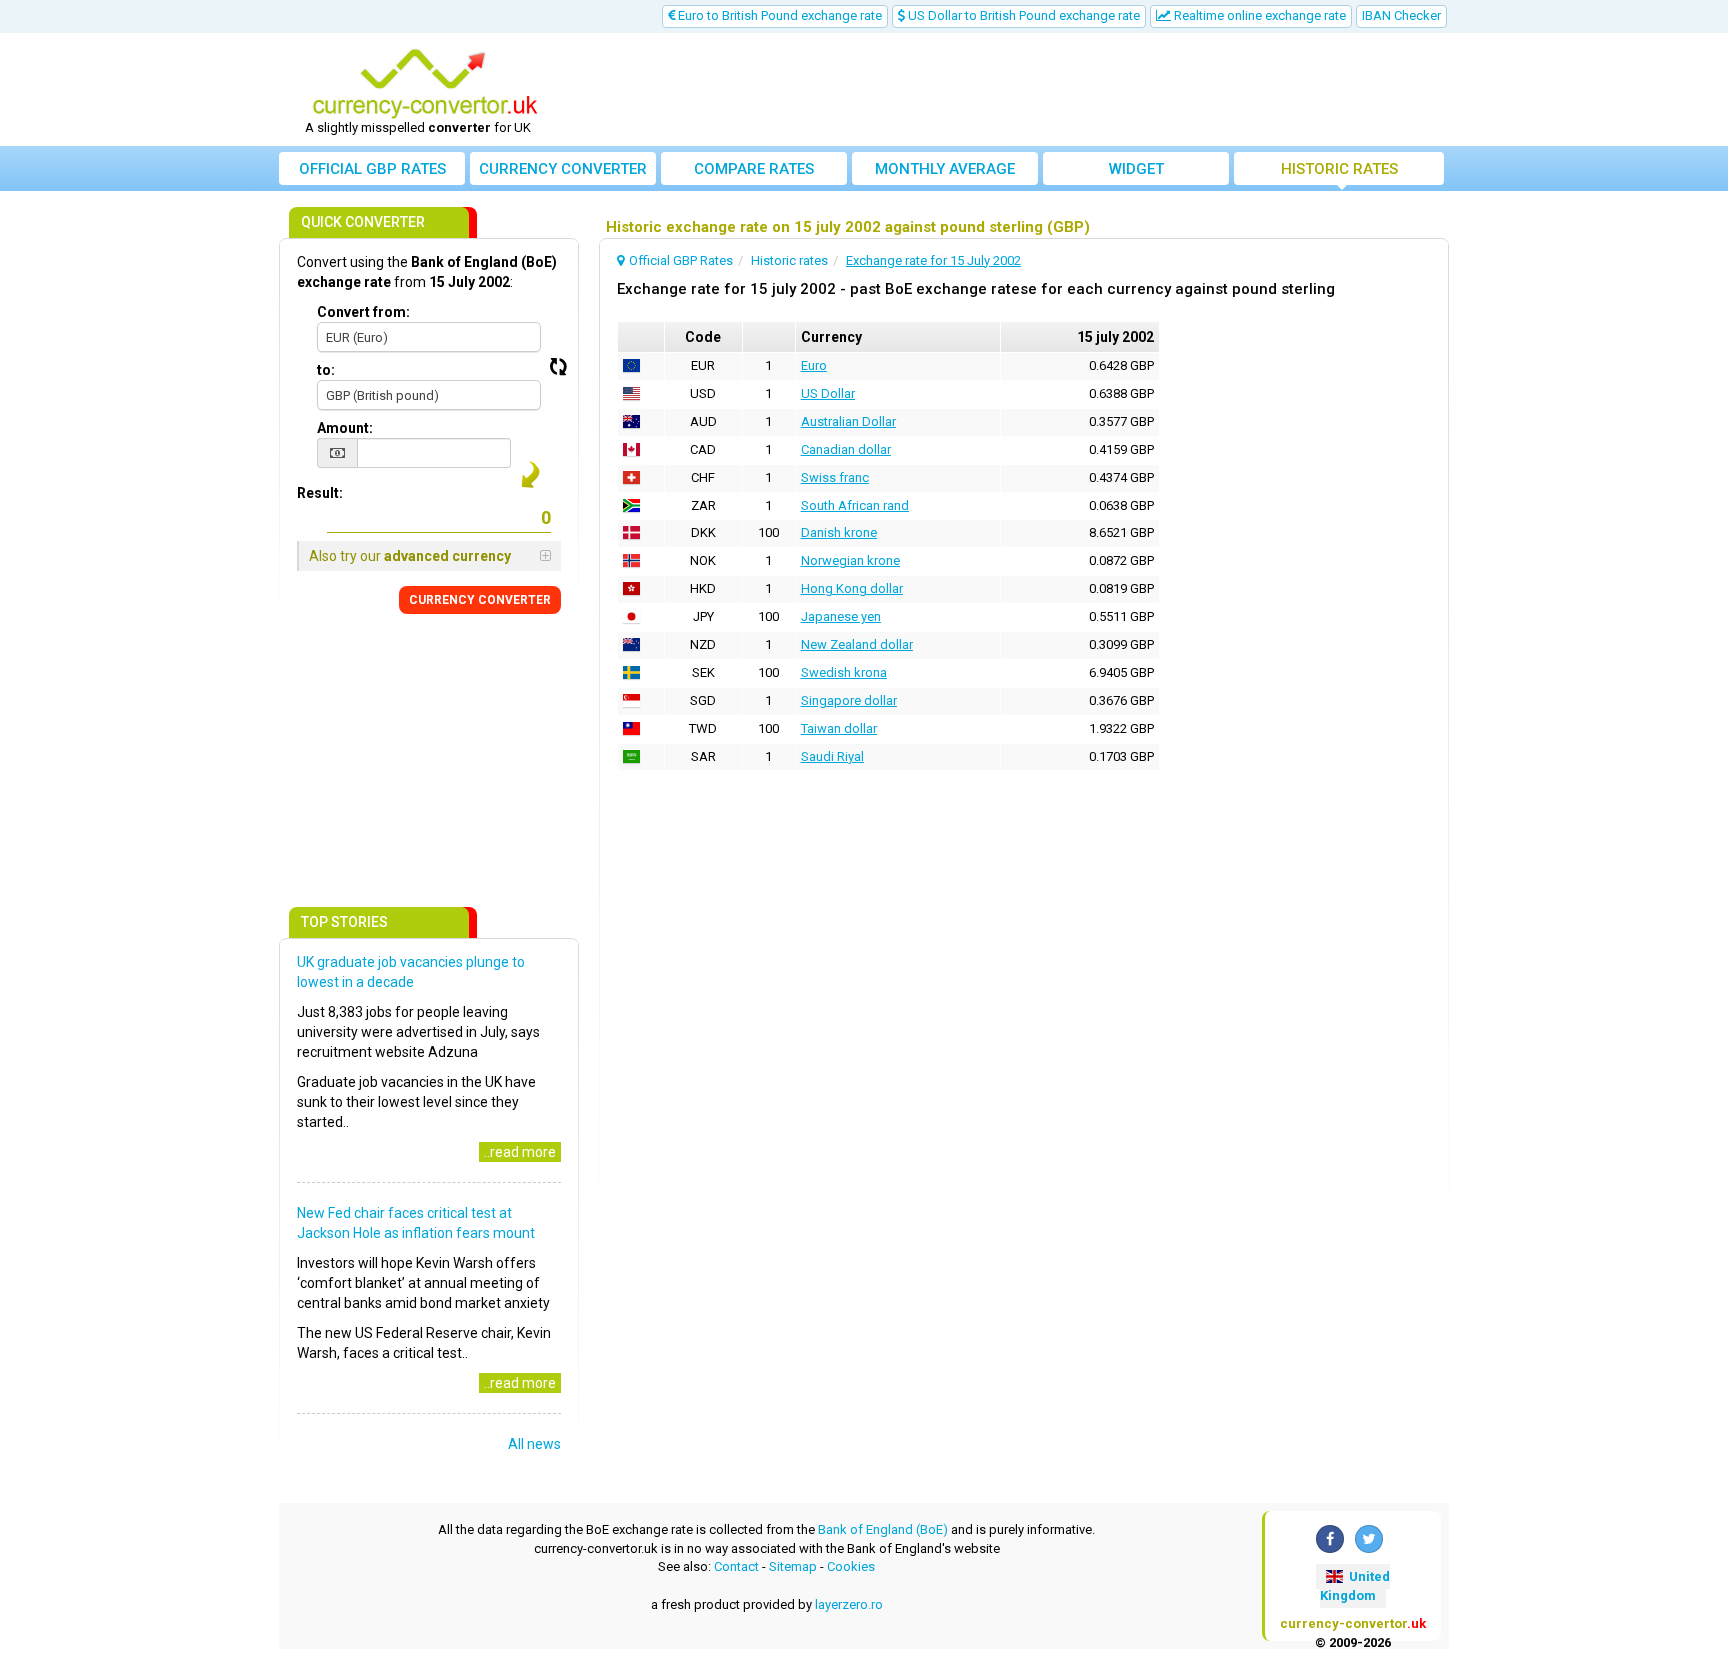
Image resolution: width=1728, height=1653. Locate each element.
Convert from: (363, 312)
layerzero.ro (849, 1604)
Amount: (345, 428)
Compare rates (754, 169)
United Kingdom (1355, 1586)
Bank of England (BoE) (883, 1529)
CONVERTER (480, 600)
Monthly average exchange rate (945, 172)
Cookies (851, 1566)
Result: (320, 493)
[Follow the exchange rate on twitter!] (1369, 1539)
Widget (1136, 169)
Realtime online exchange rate (1258, 15)
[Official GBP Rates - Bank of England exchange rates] (425, 83)
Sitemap (793, 1566)
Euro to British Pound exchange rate (778, 15)
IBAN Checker (1401, 15)
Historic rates (1339, 169)
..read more (520, 1152)
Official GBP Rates (372, 169)
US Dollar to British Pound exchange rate (1022, 15)
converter (563, 169)
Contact (736, 1566)
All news (534, 1444)
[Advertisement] (1011, 90)
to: (326, 370)
